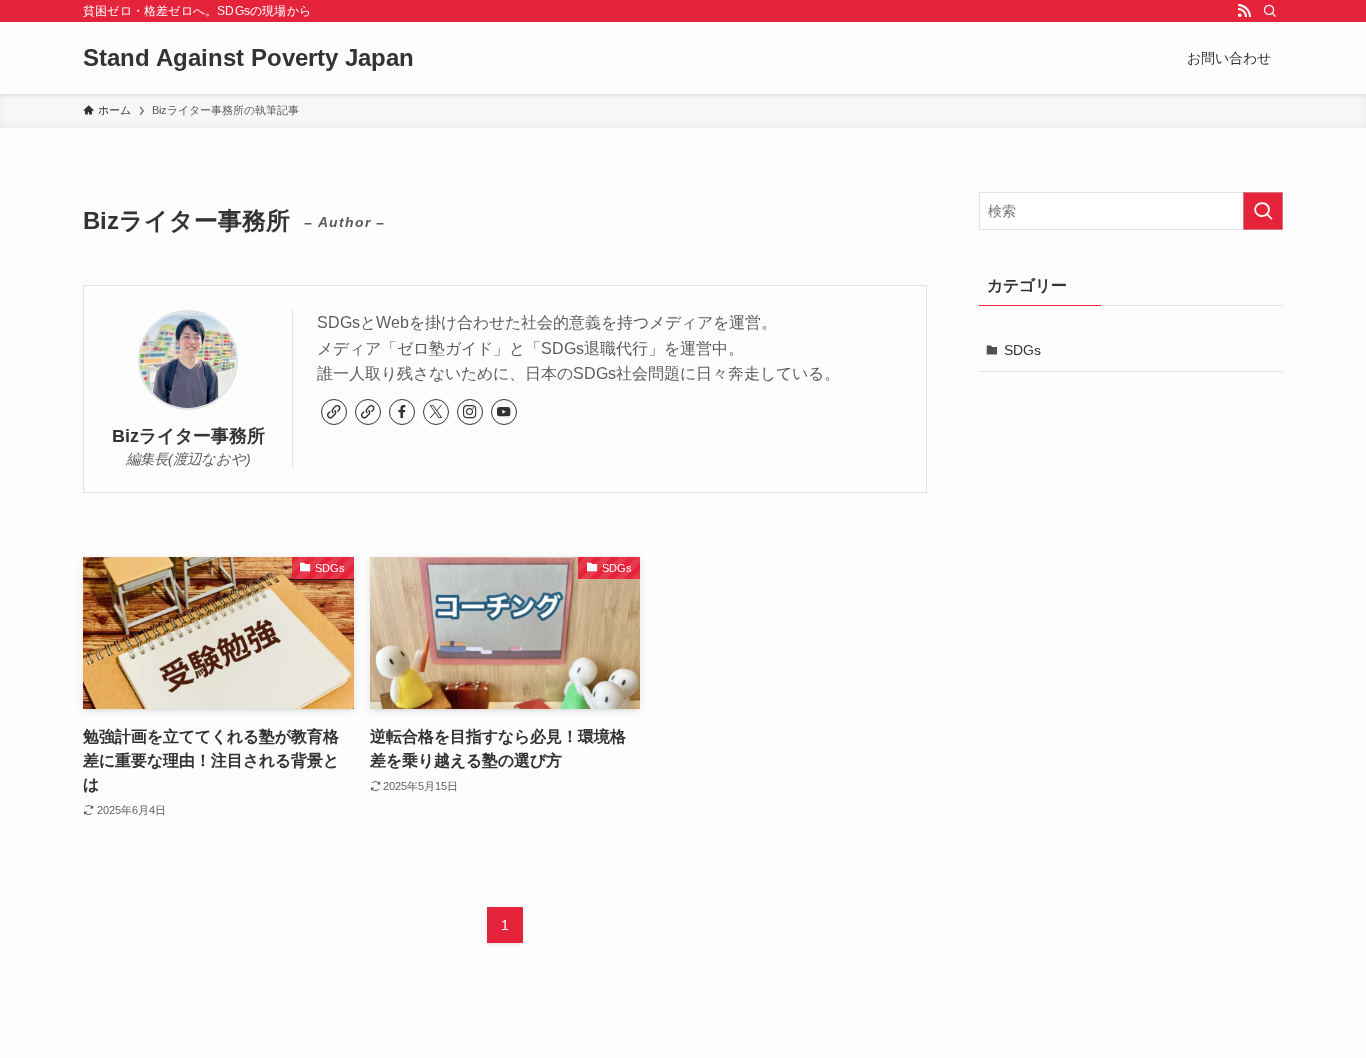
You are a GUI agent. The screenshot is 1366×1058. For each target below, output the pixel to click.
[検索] (1270, 11)
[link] (334, 412)
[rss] (1244, 11)
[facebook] (402, 412)
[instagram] (470, 412)
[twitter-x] (436, 412)
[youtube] (504, 412)
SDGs (1022, 350)
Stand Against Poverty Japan (248, 58)
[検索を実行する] (1263, 211)
